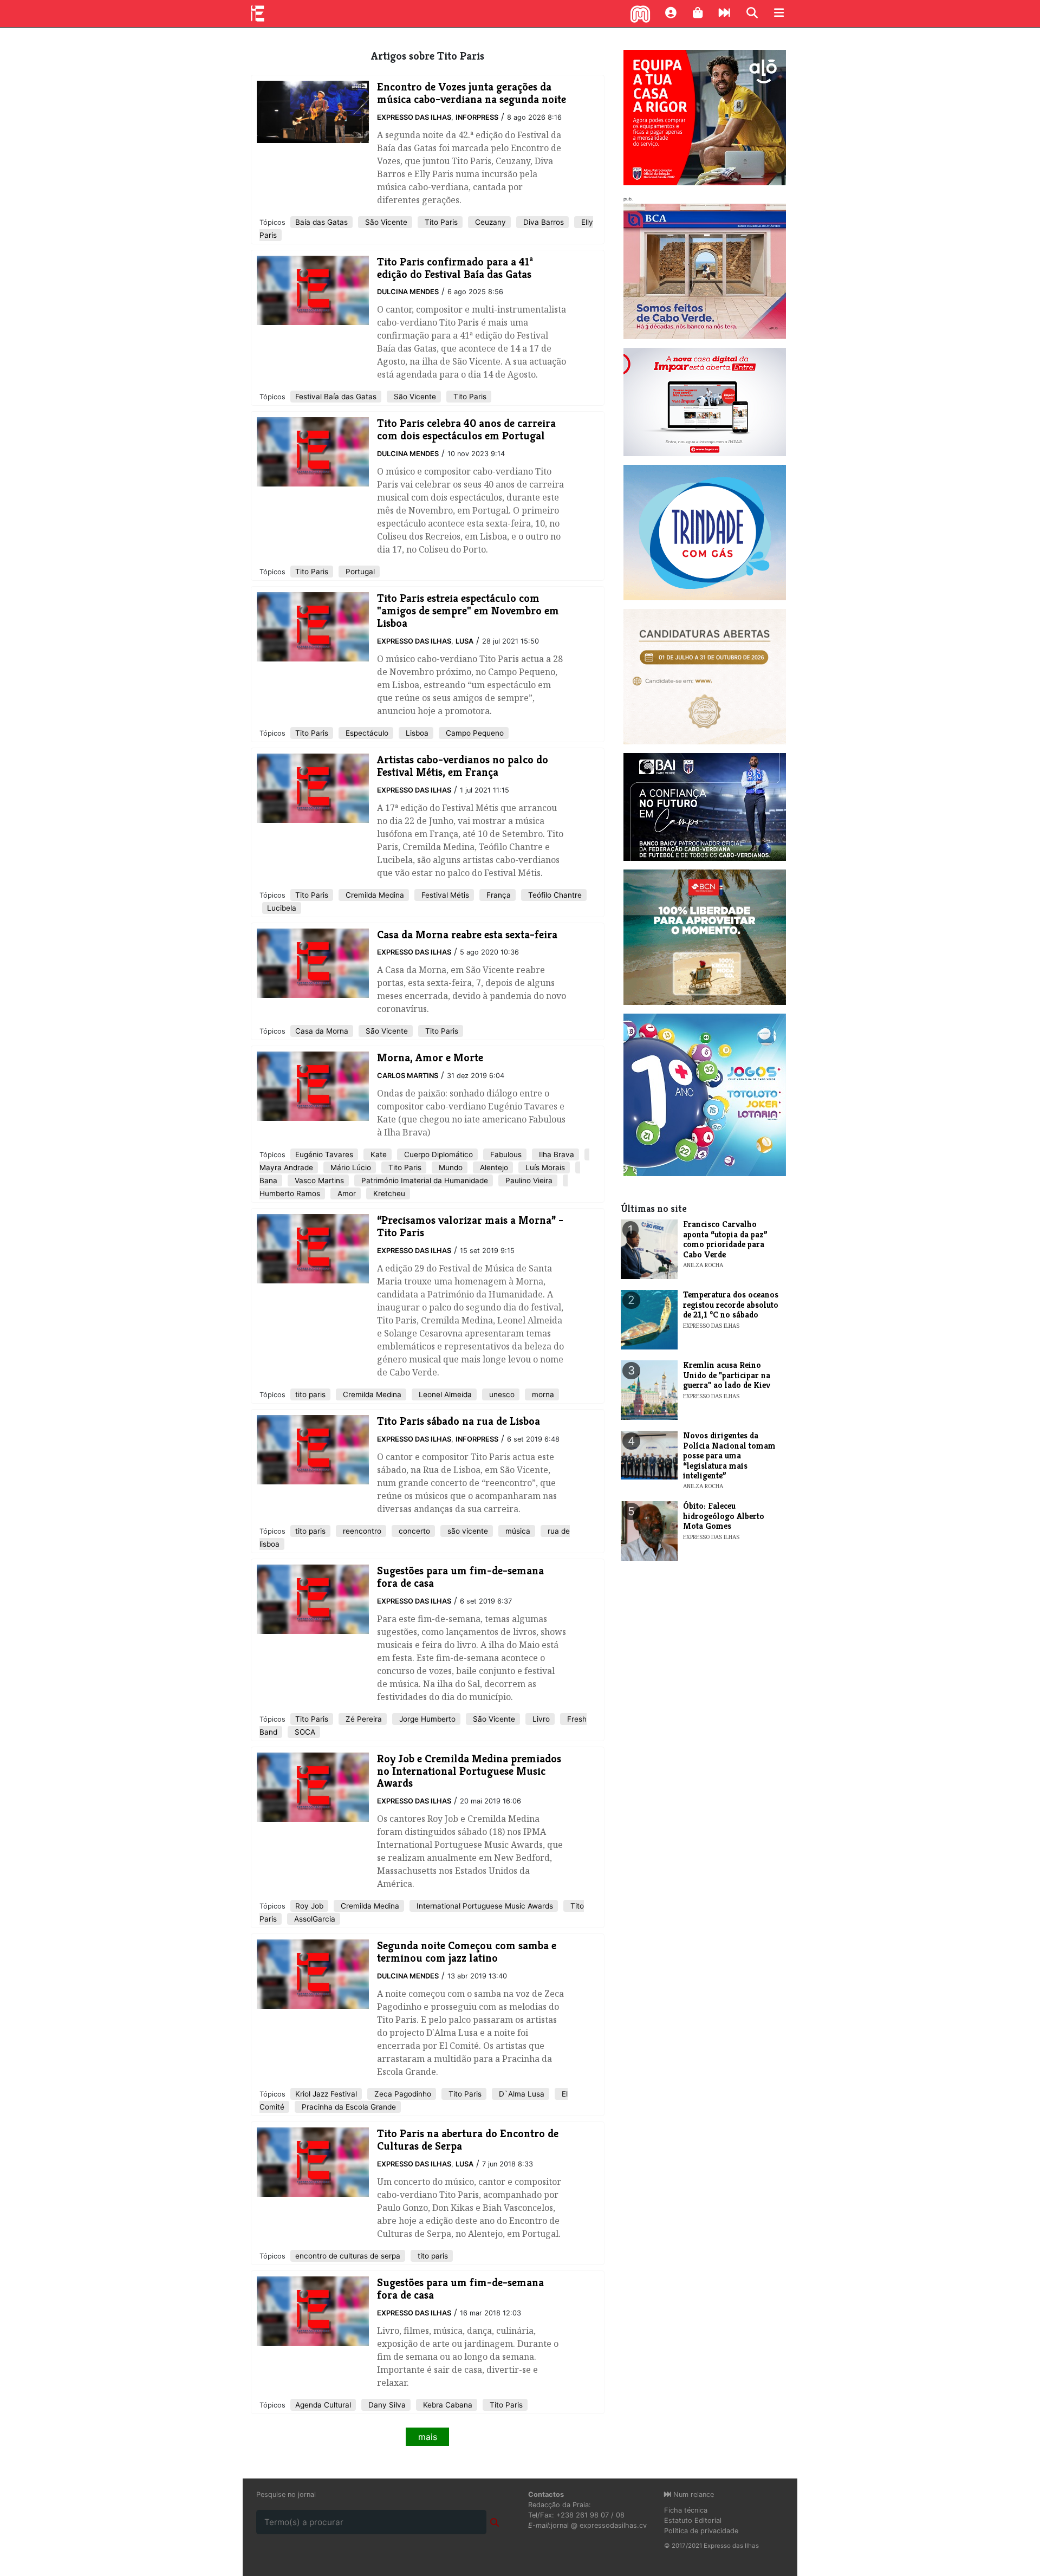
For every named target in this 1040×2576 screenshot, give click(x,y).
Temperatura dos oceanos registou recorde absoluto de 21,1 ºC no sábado (731, 1305)
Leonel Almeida (444, 1394)
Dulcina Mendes (408, 292)
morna (542, 1394)
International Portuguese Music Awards (484, 1906)
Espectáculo (366, 733)
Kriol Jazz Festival (326, 2094)
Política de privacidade (701, 2531)
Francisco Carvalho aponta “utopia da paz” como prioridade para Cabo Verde (725, 1239)
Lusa (464, 641)
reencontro (361, 1531)
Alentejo (493, 1167)
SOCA (304, 1732)
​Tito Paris (469, 397)
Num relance (693, 2494)
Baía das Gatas (321, 222)
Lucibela (282, 908)
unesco (501, 1394)
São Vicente (385, 222)
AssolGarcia (314, 1919)
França (498, 895)
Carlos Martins (408, 1076)
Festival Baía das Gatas (336, 397)
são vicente (467, 1531)
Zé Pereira (363, 1719)
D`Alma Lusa (521, 2094)
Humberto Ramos (290, 1193)
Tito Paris (440, 222)
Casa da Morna (322, 1031)
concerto (413, 1531)
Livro (540, 1719)
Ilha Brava (555, 1154)
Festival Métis (444, 895)
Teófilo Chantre (554, 895)
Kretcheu (388, 1193)
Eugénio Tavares (324, 1154)
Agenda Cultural (323, 2405)
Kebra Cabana (447, 2405)
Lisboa (416, 733)
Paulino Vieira (528, 1180)
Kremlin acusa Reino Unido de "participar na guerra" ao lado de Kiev (727, 1375)
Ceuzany (489, 222)
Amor (346, 1193)
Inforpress (477, 117)
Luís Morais (544, 1167)
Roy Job (309, 1906)
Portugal (359, 572)
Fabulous (505, 1154)
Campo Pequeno (474, 733)
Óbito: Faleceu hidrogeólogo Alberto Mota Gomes (724, 1516)
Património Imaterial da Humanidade (424, 1180)
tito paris (310, 1394)
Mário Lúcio (350, 1167)
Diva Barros (542, 222)
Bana (268, 1180)
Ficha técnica (686, 2510)
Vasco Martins (318, 1180)
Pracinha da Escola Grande (348, 2107)
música (517, 1531)
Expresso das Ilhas (414, 117)
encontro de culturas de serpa (348, 2256)
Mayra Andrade (286, 1167)
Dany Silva (386, 2405)
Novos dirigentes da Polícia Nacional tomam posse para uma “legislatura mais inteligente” (729, 1455)
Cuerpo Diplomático (437, 1154)
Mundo (450, 1167)
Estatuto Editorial (693, 2520)
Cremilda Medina (374, 895)
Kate (378, 1154)
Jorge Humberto (426, 1719)
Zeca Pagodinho (402, 2094)
